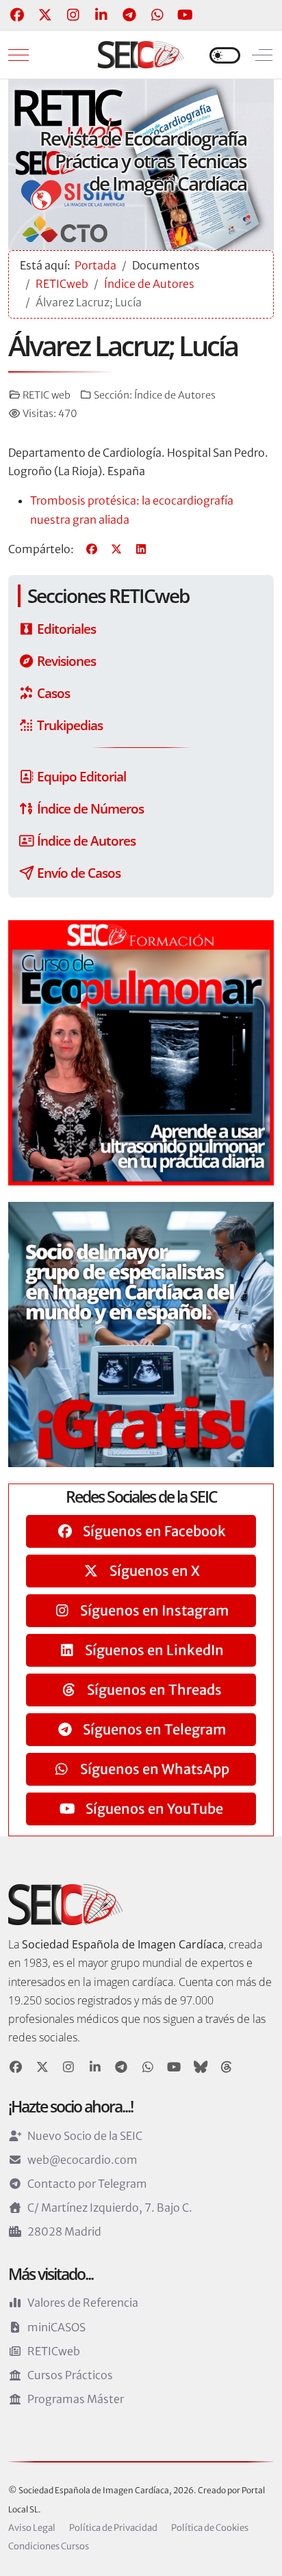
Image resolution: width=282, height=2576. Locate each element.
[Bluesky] (201, 2067)
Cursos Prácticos (70, 2375)
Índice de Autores (175, 395)
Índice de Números (89, 808)
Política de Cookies (210, 2528)
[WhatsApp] (157, 15)
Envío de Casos (77, 873)
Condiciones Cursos (49, 2546)
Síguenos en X (153, 1571)
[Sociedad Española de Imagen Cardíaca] (141, 55)
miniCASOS (56, 2327)
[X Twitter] (45, 15)
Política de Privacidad (113, 2528)
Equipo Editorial (80, 776)
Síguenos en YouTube (153, 1809)
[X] (116, 549)
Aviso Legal (32, 2528)
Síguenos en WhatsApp (153, 1769)
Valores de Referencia (83, 2303)
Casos (52, 693)
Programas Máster (76, 2399)
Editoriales (65, 629)
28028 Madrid (64, 2231)
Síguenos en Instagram (153, 1610)
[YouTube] (185, 15)
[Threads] (227, 2067)
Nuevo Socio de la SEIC (85, 2136)
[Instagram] (73, 15)
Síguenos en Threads (153, 1690)
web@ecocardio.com (82, 2160)
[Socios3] (141, 1333)
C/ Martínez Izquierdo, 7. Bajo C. (110, 2208)
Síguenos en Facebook (153, 1531)
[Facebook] (17, 15)
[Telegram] (129, 15)
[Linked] (95, 2067)
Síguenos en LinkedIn (153, 1650)
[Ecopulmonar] (141, 1051)
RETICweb (54, 2351)
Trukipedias (68, 725)
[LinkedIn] (101, 15)
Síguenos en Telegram (153, 1729)
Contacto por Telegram (87, 2184)
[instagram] (69, 2067)
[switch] (225, 55)
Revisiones (65, 661)
